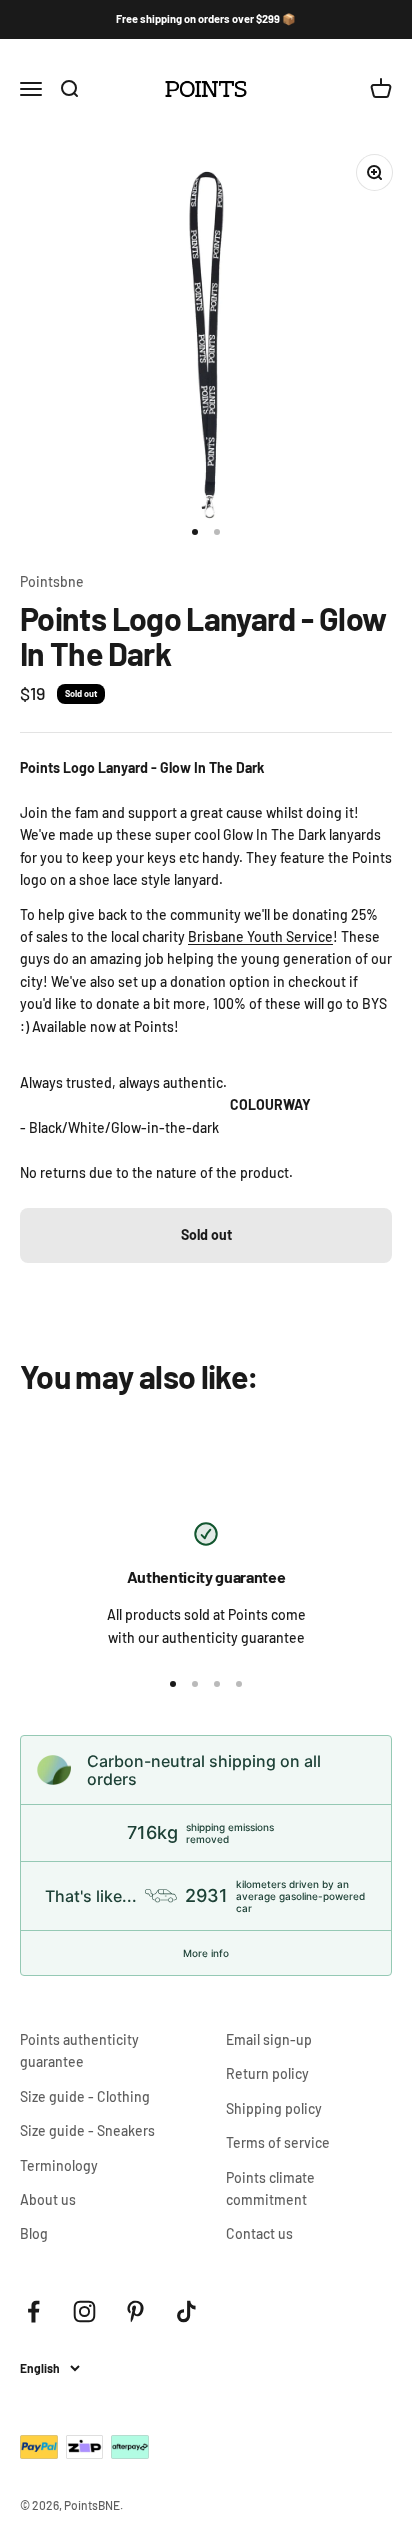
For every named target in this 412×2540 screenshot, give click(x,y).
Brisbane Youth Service (260, 936)
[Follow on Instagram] (84, 2311)
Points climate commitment (270, 2188)
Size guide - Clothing (85, 2096)
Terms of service (278, 2142)
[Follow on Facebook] (33, 2311)
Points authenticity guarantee (79, 2050)
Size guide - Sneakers (87, 2130)
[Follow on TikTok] (186, 2311)
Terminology (59, 2165)
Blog (34, 2233)
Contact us (259, 2233)
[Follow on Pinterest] (135, 2311)
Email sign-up (269, 2039)
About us (48, 2199)
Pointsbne (52, 581)
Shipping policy (274, 2108)
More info (206, 1953)
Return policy (267, 2073)
